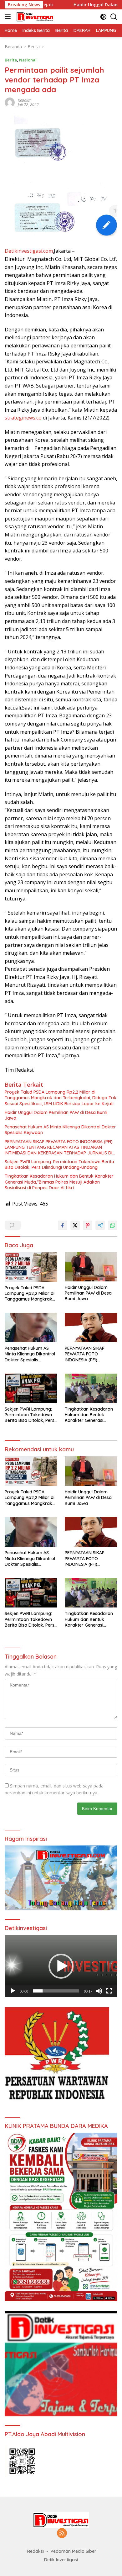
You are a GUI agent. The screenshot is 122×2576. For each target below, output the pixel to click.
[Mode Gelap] (103, 17)
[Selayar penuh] (109, 1991)
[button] (61, 1966)
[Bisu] (99, 1991)
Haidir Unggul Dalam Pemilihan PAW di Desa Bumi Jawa (56, 1115)
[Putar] (13, 1991)
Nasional (28, 60)
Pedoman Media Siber (74, 2551)
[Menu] (9, 17)
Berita (11, 60)
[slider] (56, 1991)
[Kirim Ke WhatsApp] (113, 1225)
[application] (61, 1966)
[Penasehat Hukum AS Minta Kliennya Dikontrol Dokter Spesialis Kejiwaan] (31, 1328)
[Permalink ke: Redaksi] (10, 102)
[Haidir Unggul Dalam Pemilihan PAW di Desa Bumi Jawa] (91, 1267)
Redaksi (24, 100)
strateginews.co (23, 418)
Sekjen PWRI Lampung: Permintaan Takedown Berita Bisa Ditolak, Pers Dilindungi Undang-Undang (59, 1164)
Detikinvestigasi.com (29, 251)
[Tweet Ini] (75, 1225)
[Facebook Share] (63, 1225)
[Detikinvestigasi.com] (34, 17)
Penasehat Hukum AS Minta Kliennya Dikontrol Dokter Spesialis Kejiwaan (60, 1130)
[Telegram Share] (100, 1225)
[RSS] (62, 2534)
